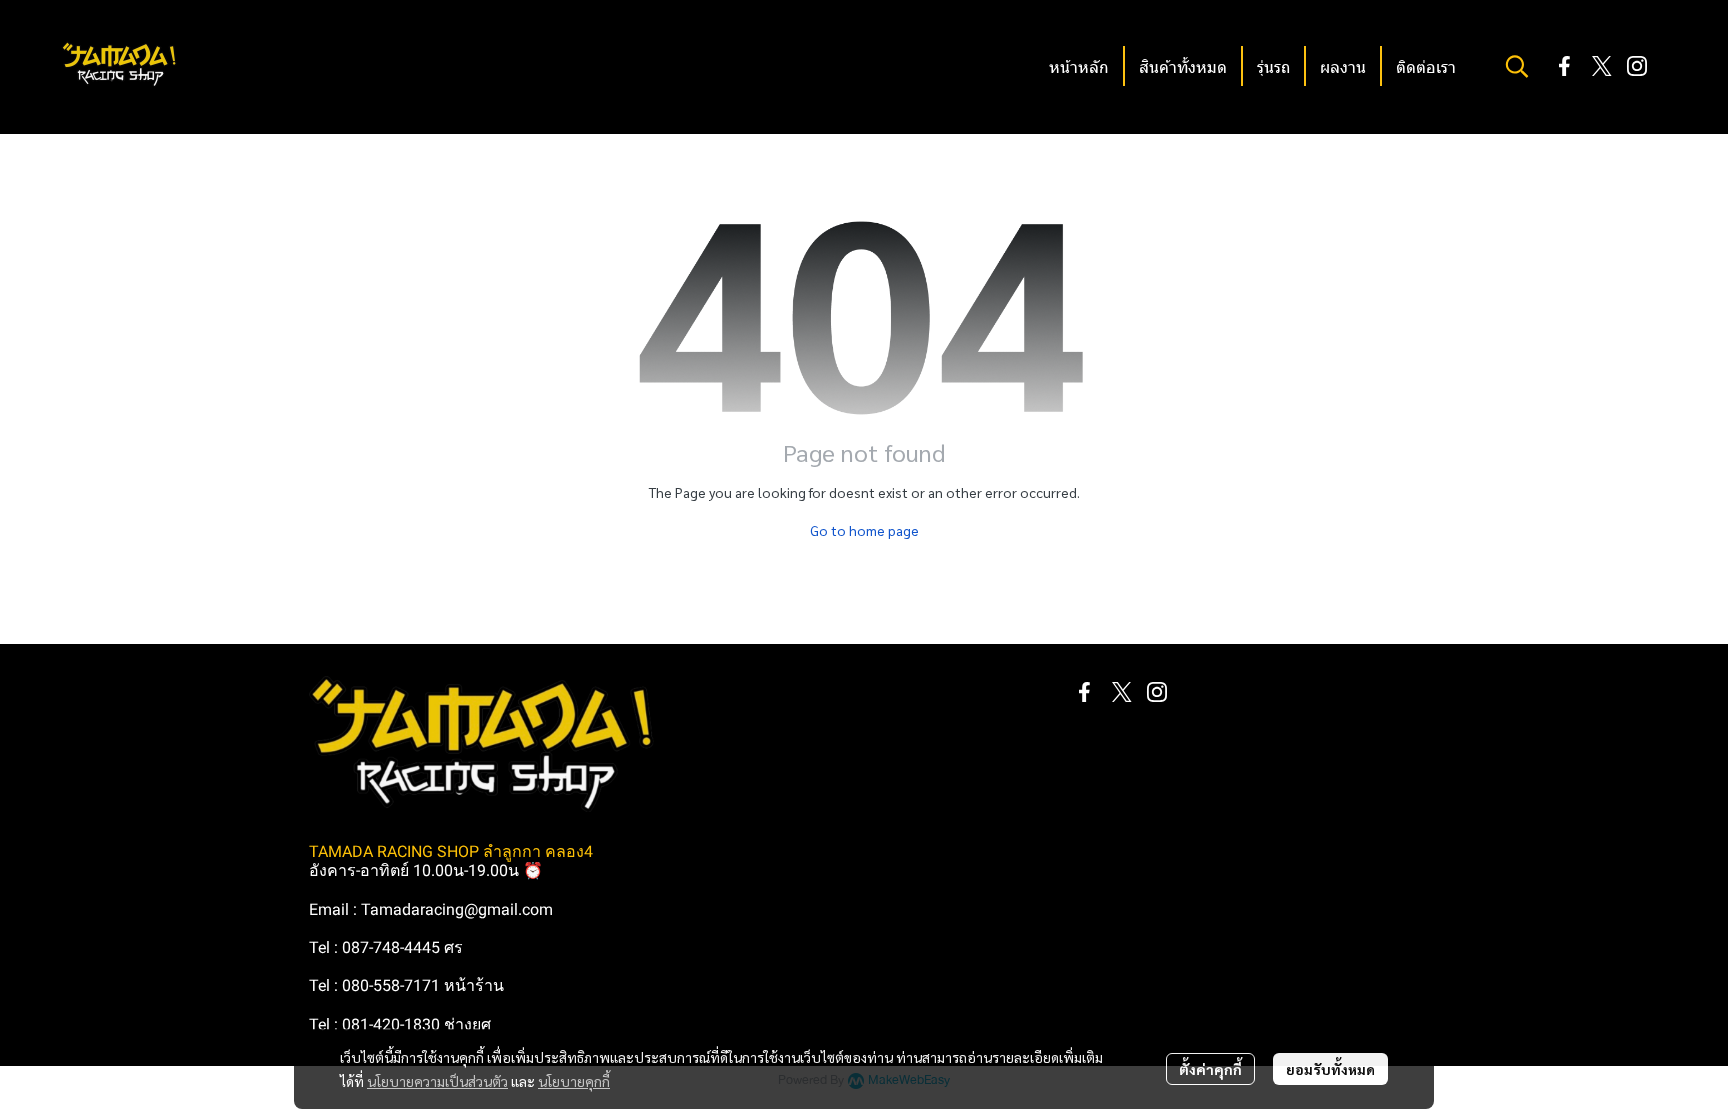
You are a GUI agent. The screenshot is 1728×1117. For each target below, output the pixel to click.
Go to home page (864, 530)
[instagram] (1637, 66)
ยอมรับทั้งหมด (1330, 1069)
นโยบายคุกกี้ (574, 1081)
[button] (1517, 66)
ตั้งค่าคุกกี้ (1210, 1069)
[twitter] (1601, 66)
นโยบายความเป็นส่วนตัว (437, 1081)
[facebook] (1565, 66)
